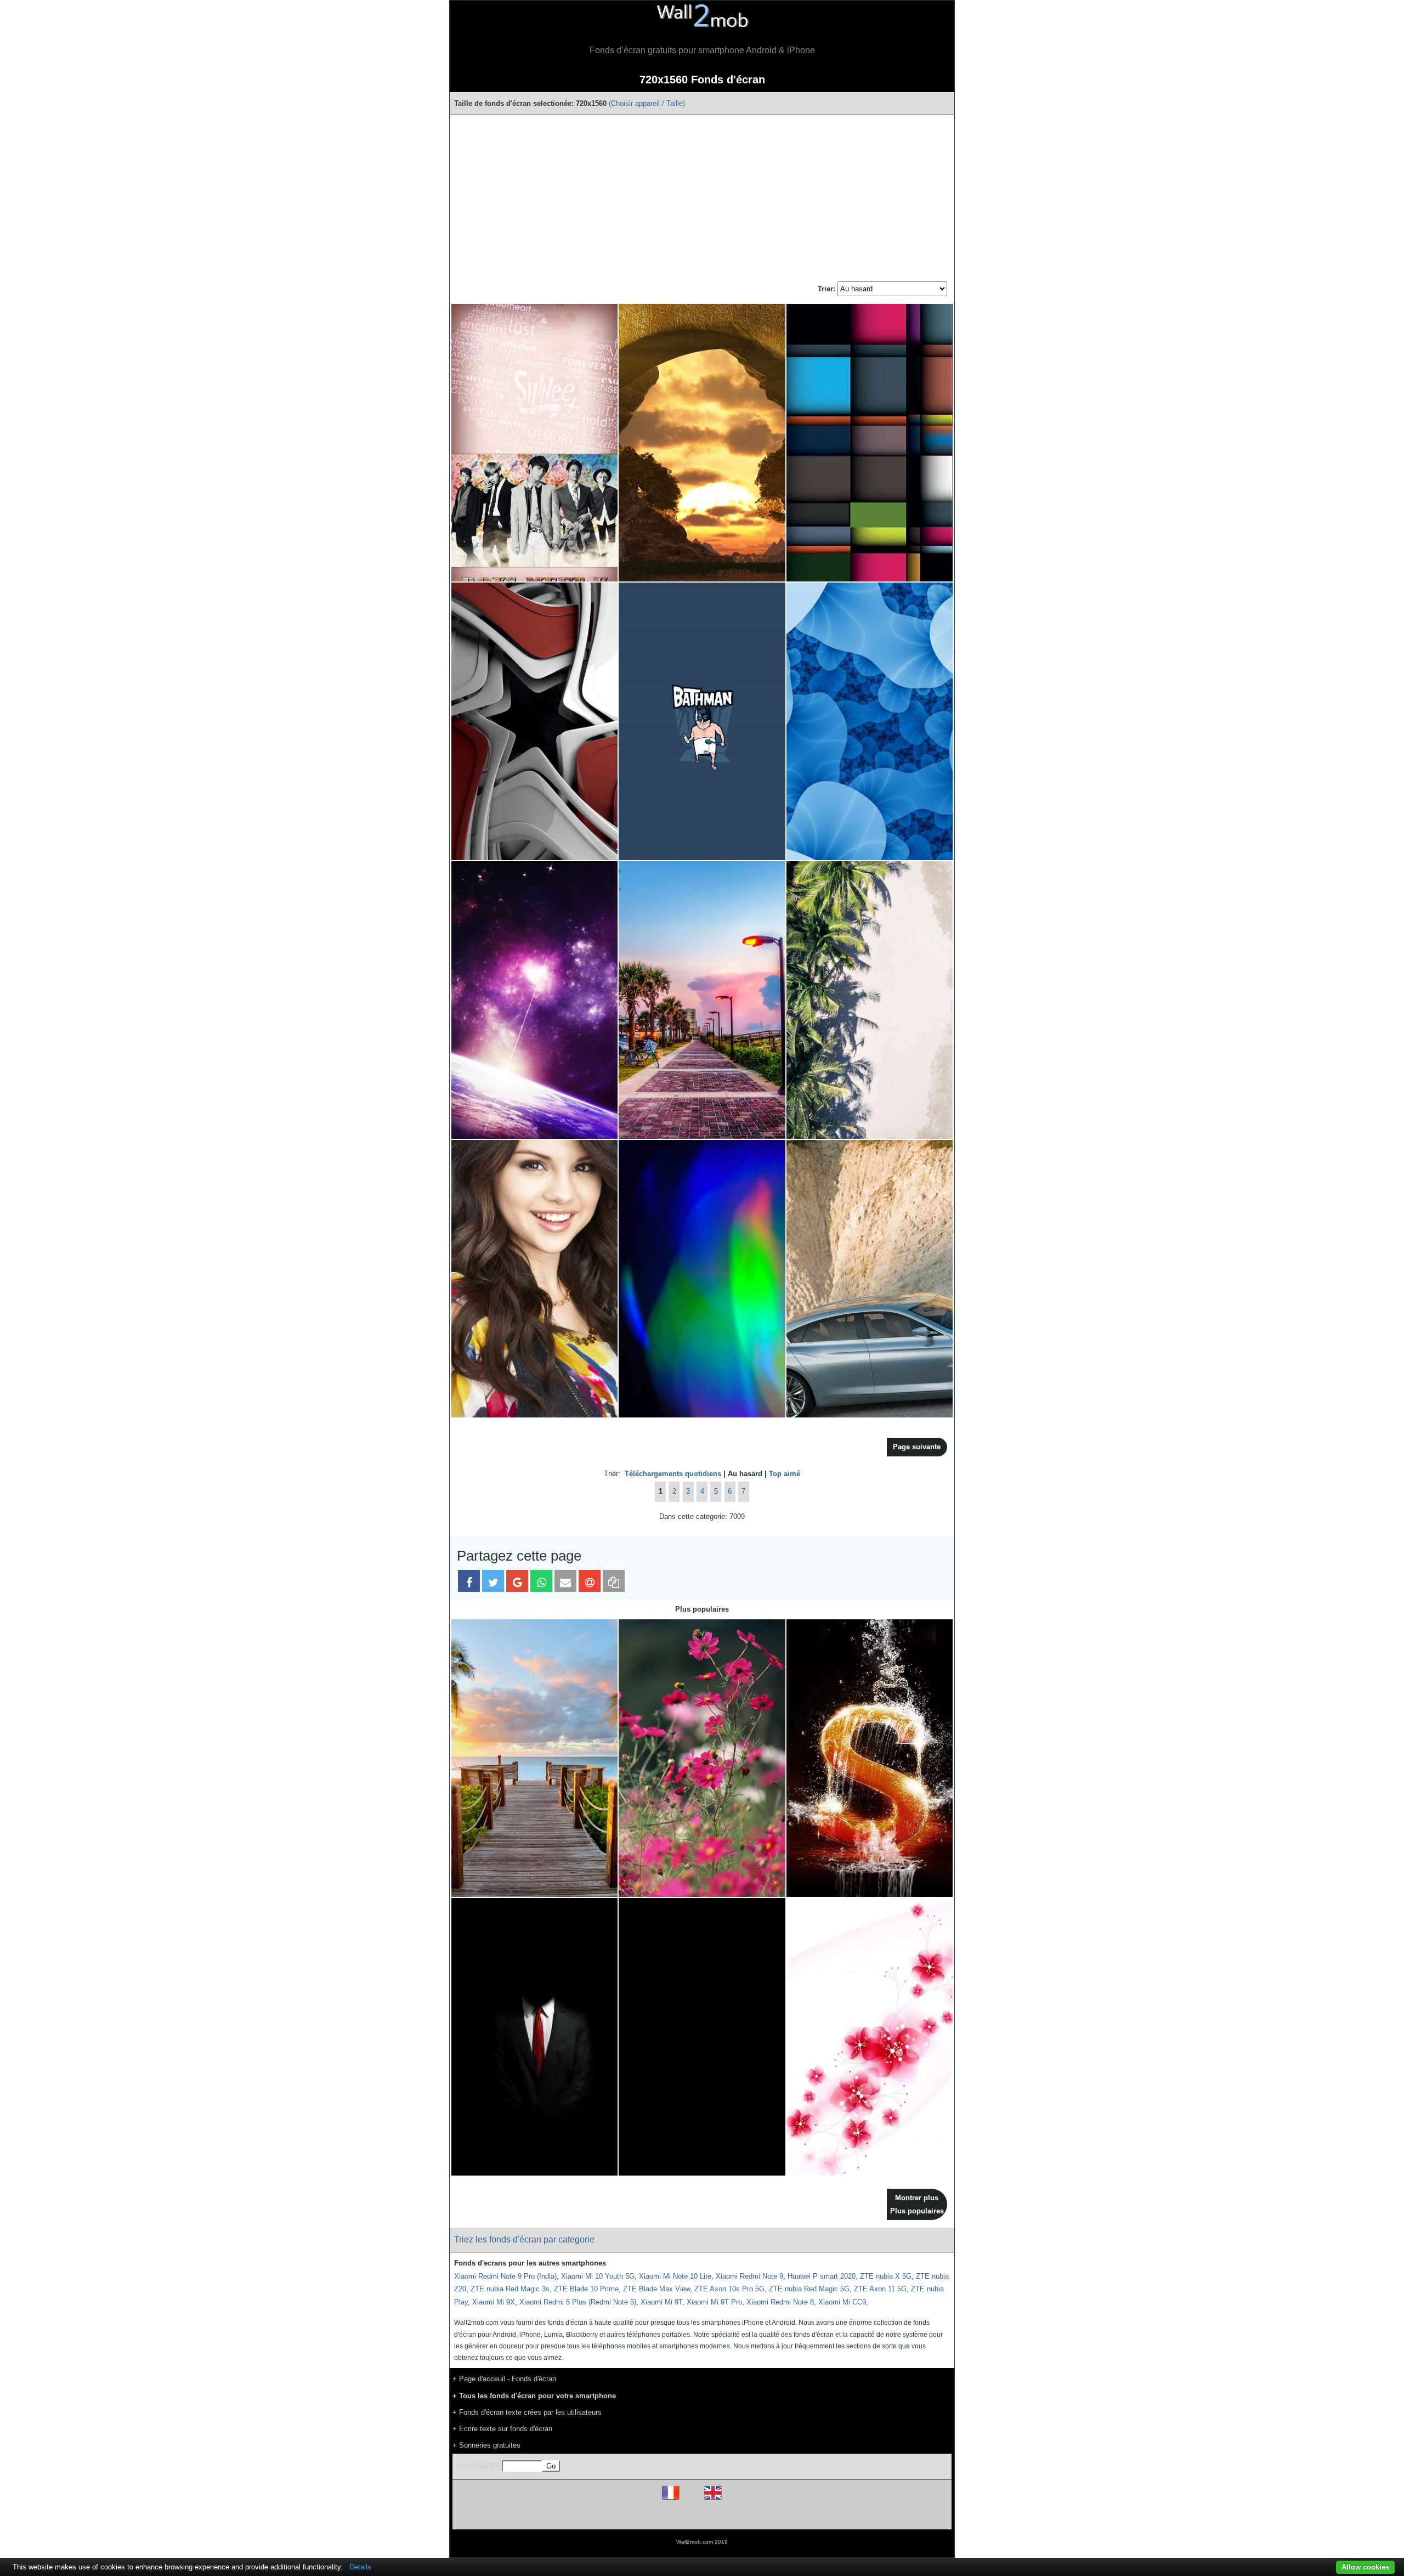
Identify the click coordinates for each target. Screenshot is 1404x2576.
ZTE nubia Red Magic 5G (809, 2289)
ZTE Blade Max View (656, 2289)
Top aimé (785, 1474)
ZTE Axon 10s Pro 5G (729, 2289)
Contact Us (772, 2516)
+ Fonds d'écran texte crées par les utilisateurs (527, 2412)
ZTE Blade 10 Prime (586, 2289)
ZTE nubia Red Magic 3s (510, 2289)
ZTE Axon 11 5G (880, 2289)
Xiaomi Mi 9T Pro (714, 2302)
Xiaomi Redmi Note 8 (780, 2302)
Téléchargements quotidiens (673, 1474)
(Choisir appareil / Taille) (647, 103)
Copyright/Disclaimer (688, 2516)
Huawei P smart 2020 (822, 2276)
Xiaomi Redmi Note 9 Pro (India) (505, 2276)
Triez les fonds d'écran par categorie (524, 2239)
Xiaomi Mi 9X (494, 2302)
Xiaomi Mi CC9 (842, 2302)
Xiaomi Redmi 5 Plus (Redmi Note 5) (578, 2302)
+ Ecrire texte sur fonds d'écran (502, 2429)
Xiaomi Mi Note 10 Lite (675, 2276)
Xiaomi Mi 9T (661, 2302)
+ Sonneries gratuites (486, 2445)
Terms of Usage (638, 2516)
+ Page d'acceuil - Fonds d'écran (504, 2379)
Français (691, 2499)
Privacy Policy (736, 2516)
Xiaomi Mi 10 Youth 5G (598, 2276)
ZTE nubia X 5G (886, 2276)
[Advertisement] (702, 199)
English (732, 2499)
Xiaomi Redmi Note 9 (749, 2276)
